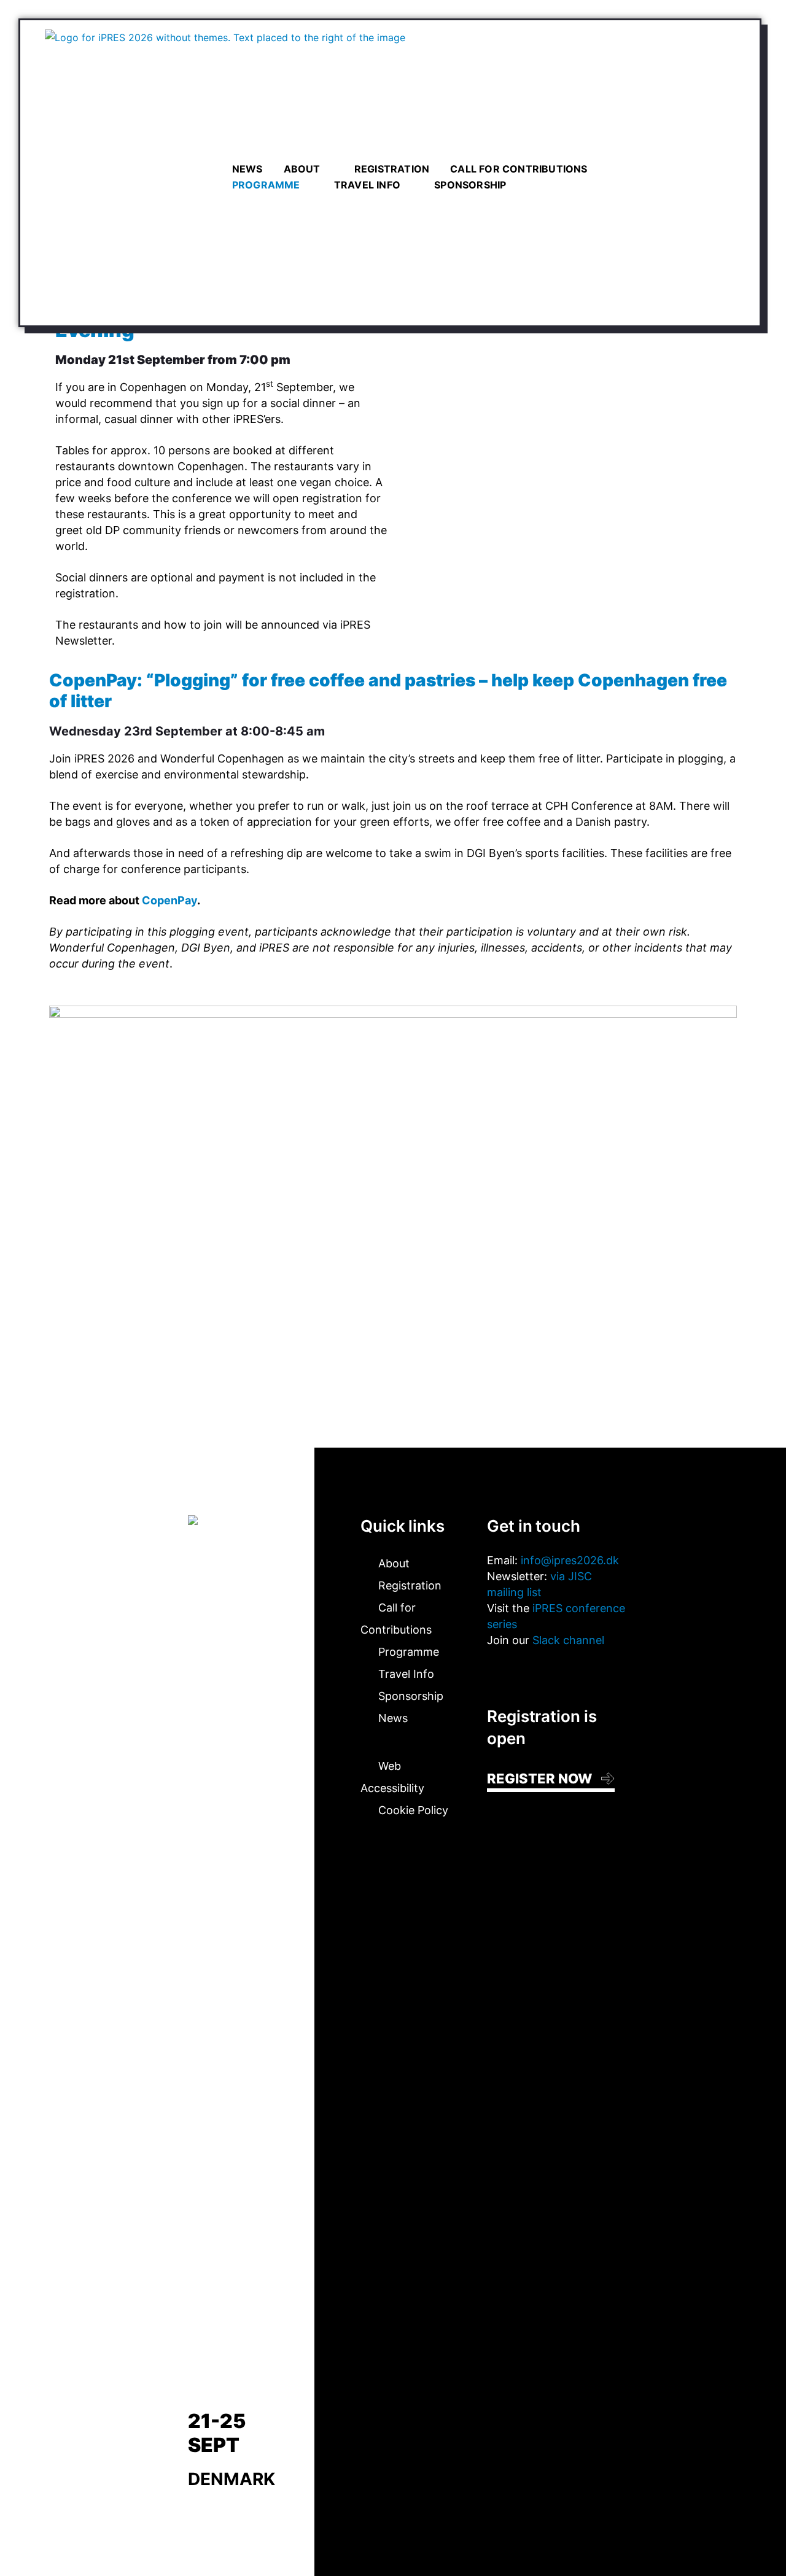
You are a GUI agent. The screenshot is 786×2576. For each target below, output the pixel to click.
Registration (392, 169)
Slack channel (568, 1640)
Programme (266, 185)
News (247, 169)
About (302, 169)
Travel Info (367, 185)
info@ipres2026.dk (570, 1560)
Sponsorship (470, 185)
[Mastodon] (512, 1672)
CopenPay (169, 900)
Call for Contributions (519, 169)
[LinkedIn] (494, 1672)
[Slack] (530, 1672)
